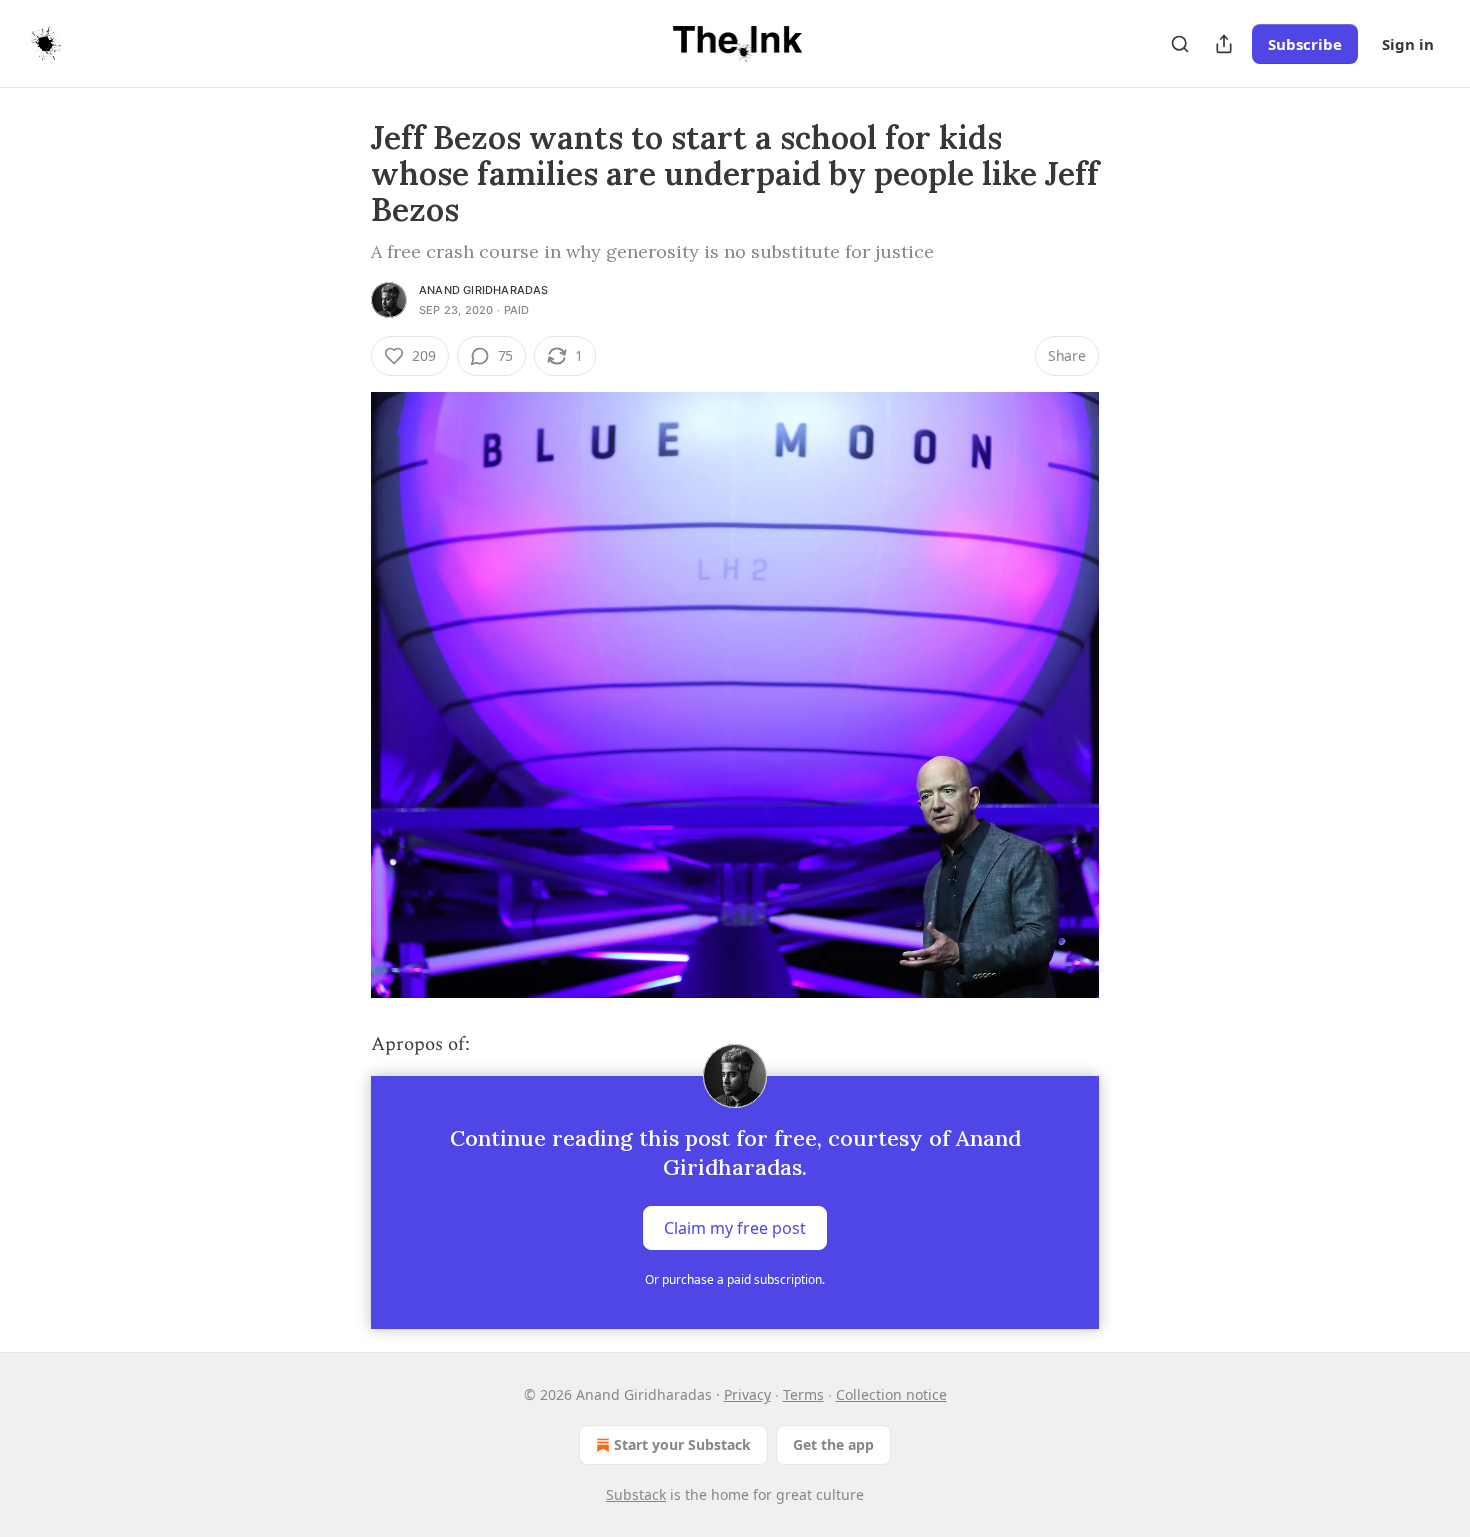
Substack (636, 1494)
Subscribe (1305, 44)
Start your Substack (682, 1444)
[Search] (1180, 44)
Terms (803, 1394)
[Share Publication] (1224, 44)
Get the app (833, 1444)
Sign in (1408, 44)
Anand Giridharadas (484, 290)
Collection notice (891, 1394)
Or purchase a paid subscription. (735, 1279)
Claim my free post (735, 1228)
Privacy (747, 1394)
